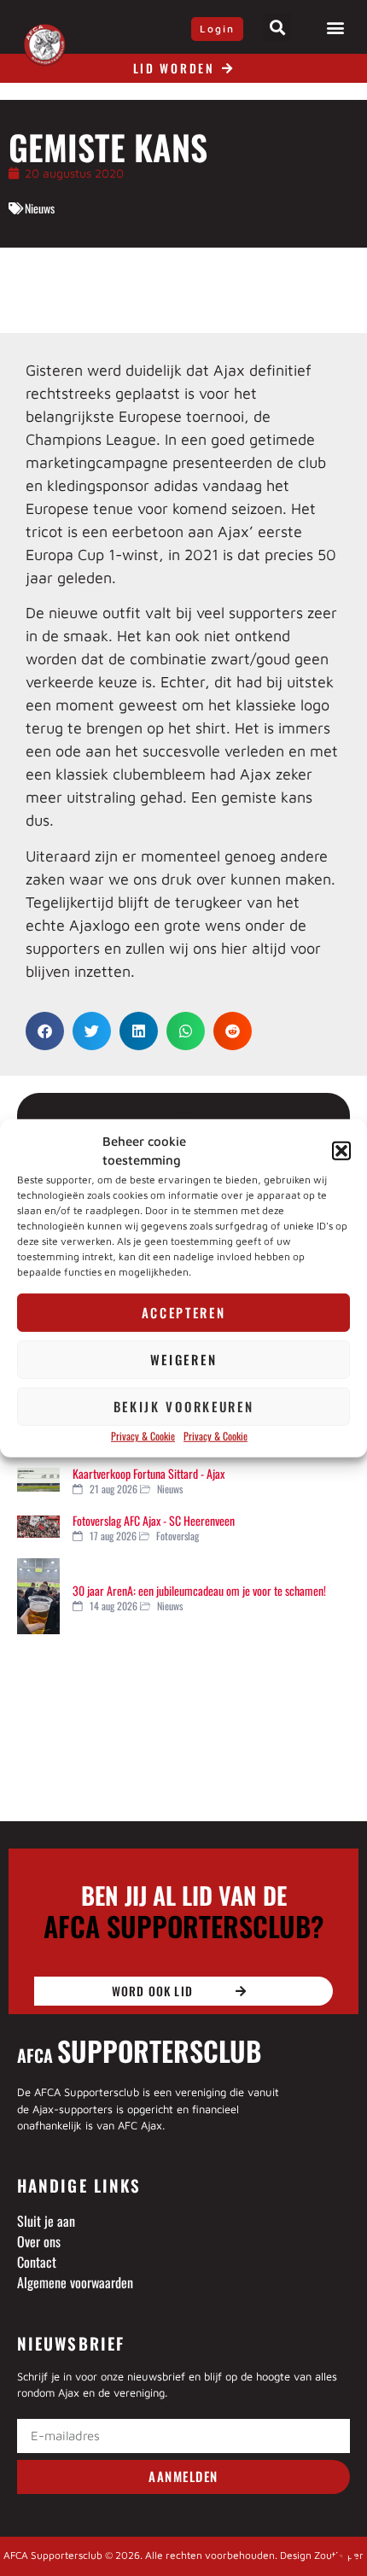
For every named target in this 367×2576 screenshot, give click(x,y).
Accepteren (184, 1312)
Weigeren (184, 1359)
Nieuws (40, 208)
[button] (341, 1151)
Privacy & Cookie (143, 1436)
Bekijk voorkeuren (184, 1406)
